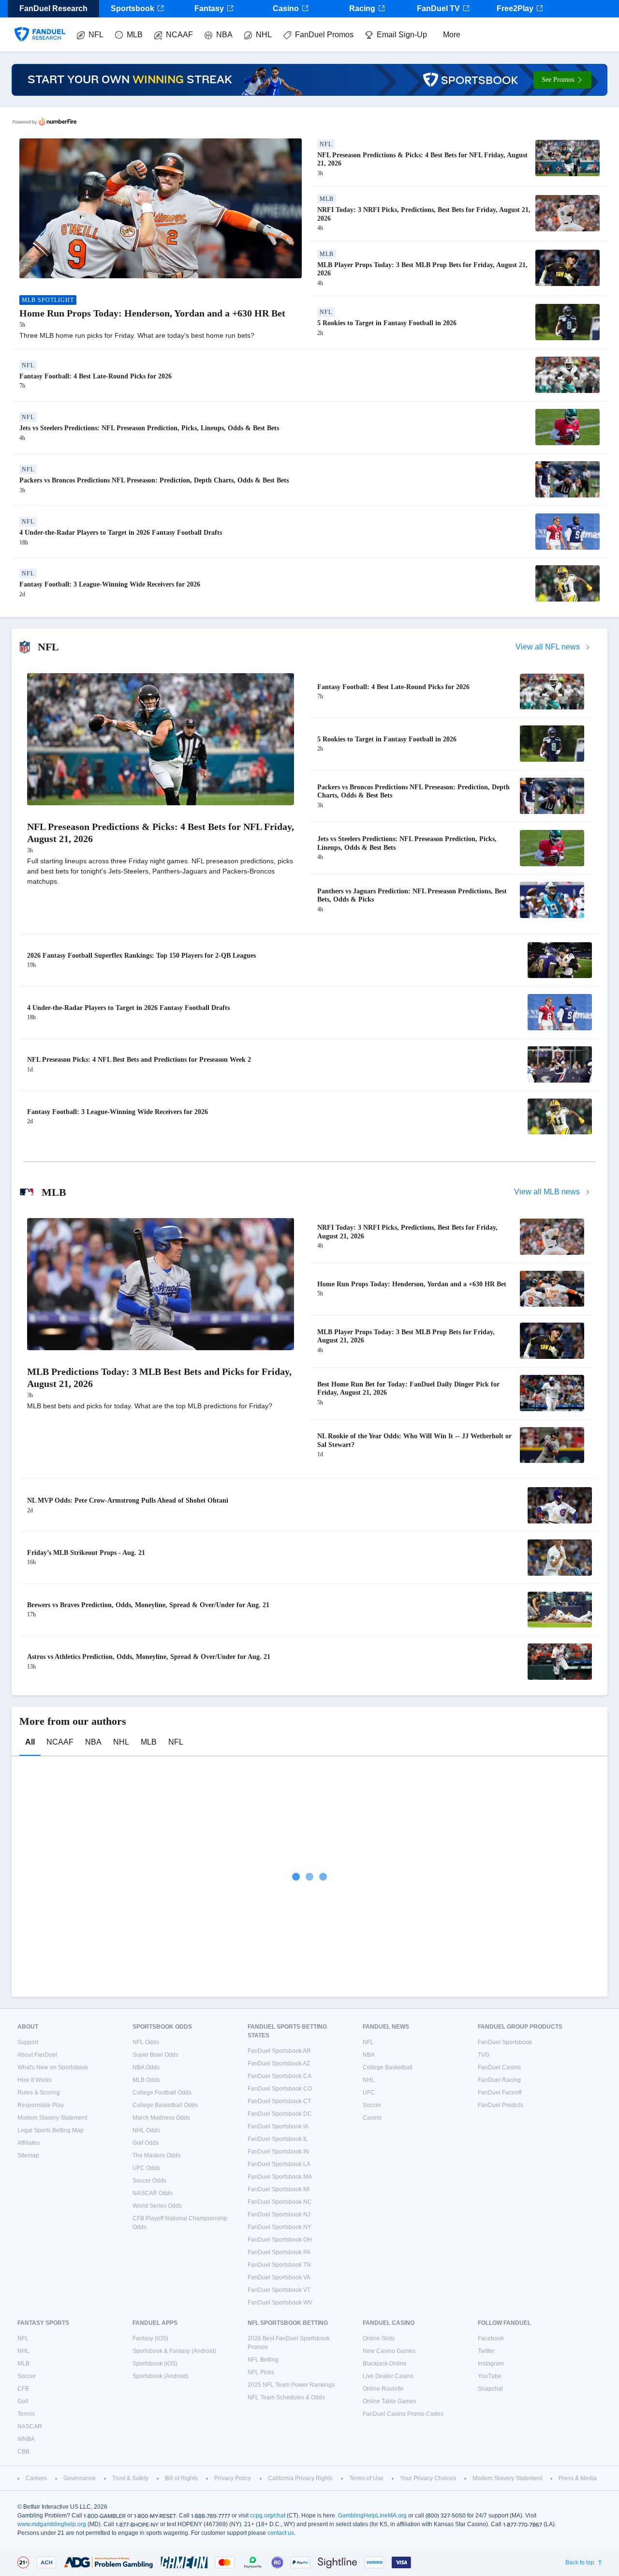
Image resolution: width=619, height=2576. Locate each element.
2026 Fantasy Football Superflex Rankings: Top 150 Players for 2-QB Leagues (141, 956)
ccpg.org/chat (268, 2516)
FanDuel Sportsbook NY (280, 2227)
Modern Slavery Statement (52, 2118)
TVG (484, 2055)
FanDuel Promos (324, 35)
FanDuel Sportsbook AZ (279, 2064)
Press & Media (578, 2478)
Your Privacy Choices (428, 2478)
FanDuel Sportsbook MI (279, 2189)
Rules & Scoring (39, 2093)
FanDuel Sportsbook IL (278, 2139)
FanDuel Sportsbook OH (280, 2240)
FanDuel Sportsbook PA (279, 2252)
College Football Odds (162, 2093)
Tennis (26, 2414)
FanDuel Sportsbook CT (279, 2101)
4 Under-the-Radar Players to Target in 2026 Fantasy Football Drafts (121, 533)
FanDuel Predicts (501, 2105)
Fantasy (209, 8)
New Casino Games (389, 2351)
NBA (224, 35)
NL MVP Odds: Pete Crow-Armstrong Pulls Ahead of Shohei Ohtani (128, 1500)
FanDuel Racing (499, 2080)
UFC (369, 2093)
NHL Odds (146, 2130)
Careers (36, 2478)
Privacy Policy (233, 2478)
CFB (23, 2389)
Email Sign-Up (402, 35)
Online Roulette (383, 2389)
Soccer (372, 2105)
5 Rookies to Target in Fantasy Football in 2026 (387, 323)
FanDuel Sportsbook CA (280, 2076)
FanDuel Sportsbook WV (280, 2303)
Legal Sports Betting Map (51, 2130)
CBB (23, 2452)
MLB (135, 35)
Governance (80, 2478)
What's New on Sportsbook (53, 2067)
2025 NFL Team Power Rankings (291, 2385)
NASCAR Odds (153, 2193)
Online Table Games (390, 2401)
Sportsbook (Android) (161, 2376)
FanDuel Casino (499, 2067)
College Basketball (388, 2067)
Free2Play (515, 8)
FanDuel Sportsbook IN (278, 2152)
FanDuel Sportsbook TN (279, 2265)
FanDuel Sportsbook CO (280, 2089)
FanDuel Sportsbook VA (279, 2277)
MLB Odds (146, 2080)
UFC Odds (146, 2168)
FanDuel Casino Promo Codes (403, 2414)
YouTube (490, 2376)
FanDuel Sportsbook (505, 2042)
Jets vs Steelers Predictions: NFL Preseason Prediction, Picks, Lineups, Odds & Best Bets (149, 428)
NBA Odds (146, 2067)
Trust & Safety (130, 2478)
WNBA (26, 2439)
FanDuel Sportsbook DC (280, 2114)
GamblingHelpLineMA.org (372, 2516)
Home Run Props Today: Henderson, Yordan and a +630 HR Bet (152, 313)
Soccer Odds (149, 2181)
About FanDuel (37, 2055)
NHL (264, 35)
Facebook (491, 2338)
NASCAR (30, 2426)
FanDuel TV (438, 8)
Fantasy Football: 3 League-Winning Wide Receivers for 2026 (110, 584)
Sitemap (28, 2155)
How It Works (35, 2080)
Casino (286, 8)
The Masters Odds (156, 2155)
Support (28, 2042)
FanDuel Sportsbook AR (279, 2051)
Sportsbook (133, 8)
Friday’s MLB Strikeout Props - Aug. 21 (86, 1553)
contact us (281, 2533)
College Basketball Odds (165, 2105)
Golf (23, 2401)
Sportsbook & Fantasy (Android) (174, 2351)
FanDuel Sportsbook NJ (279, 2214)
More (452, 35)
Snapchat (490, 2389)
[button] (562, 80)
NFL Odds (146, 2042)
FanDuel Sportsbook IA (278, 2126)
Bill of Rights (181, 2478)
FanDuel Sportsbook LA (279, 2164)
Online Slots (379, 2338)
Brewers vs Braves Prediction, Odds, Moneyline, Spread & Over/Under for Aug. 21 (148, 1605)
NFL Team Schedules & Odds (286, 2397)
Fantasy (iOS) (150, 2338)
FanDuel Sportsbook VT (279, 2290)
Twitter (486, 2351)
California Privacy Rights (300, 2478)
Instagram (491, 2364)
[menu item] (40, 25)
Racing (362, 8)
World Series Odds (157, 2206)
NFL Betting (263, 2360)
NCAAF (179, 35)
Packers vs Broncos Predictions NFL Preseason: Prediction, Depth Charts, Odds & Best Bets (154, 480)
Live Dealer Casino (388, 2376)
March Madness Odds (161, 2118)
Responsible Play (41, 2105)
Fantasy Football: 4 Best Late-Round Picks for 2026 (96, 376)
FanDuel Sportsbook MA (280, 2177)
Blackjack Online (385, 2364)
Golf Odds (146, 2143)
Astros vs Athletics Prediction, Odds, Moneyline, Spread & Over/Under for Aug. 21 (149, 1657)
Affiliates (29, 2143)
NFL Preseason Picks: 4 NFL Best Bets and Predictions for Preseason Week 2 (139, 1060)
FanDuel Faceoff (500, 2093)
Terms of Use (366, 2478)
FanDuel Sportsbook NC (280, 2202)
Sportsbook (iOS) (155, 2364)
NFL (96, 35)
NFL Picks (261, 2372)
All (30, 1742)
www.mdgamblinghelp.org (52, 2524)
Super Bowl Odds (155, 2055)
